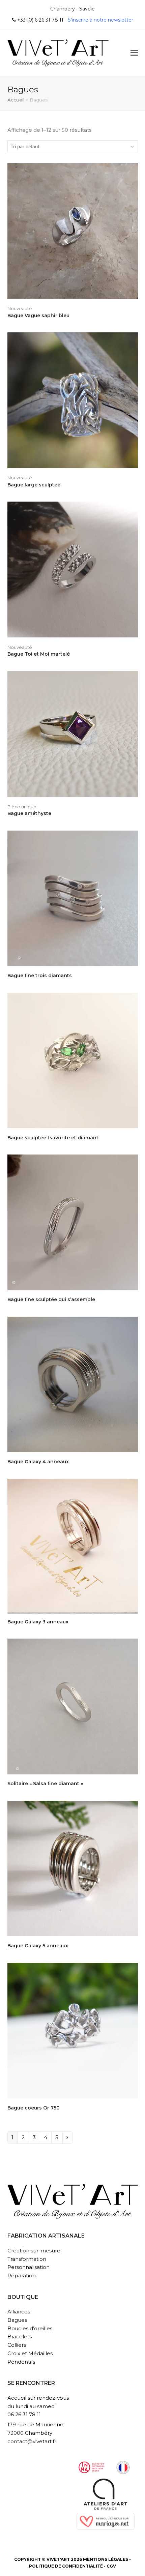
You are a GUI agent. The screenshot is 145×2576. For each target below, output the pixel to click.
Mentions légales (106, 2559)
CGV (111, 2566)
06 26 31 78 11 (24, 2414)
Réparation (22, 2275)
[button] (134, 53)
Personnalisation (28, 2267)
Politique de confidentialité (66, 2566)
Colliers (17, 2345)
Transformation (27, 2259)
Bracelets (20, 2337)
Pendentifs (21, 2362)
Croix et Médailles (30, 2353)
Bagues (17, 2320)
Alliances (19, 2312)
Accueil (16, 100)
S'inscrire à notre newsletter (100, 20)
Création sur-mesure (34, 2251)
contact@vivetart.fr (32, 2441)
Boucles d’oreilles (30, 2328)
